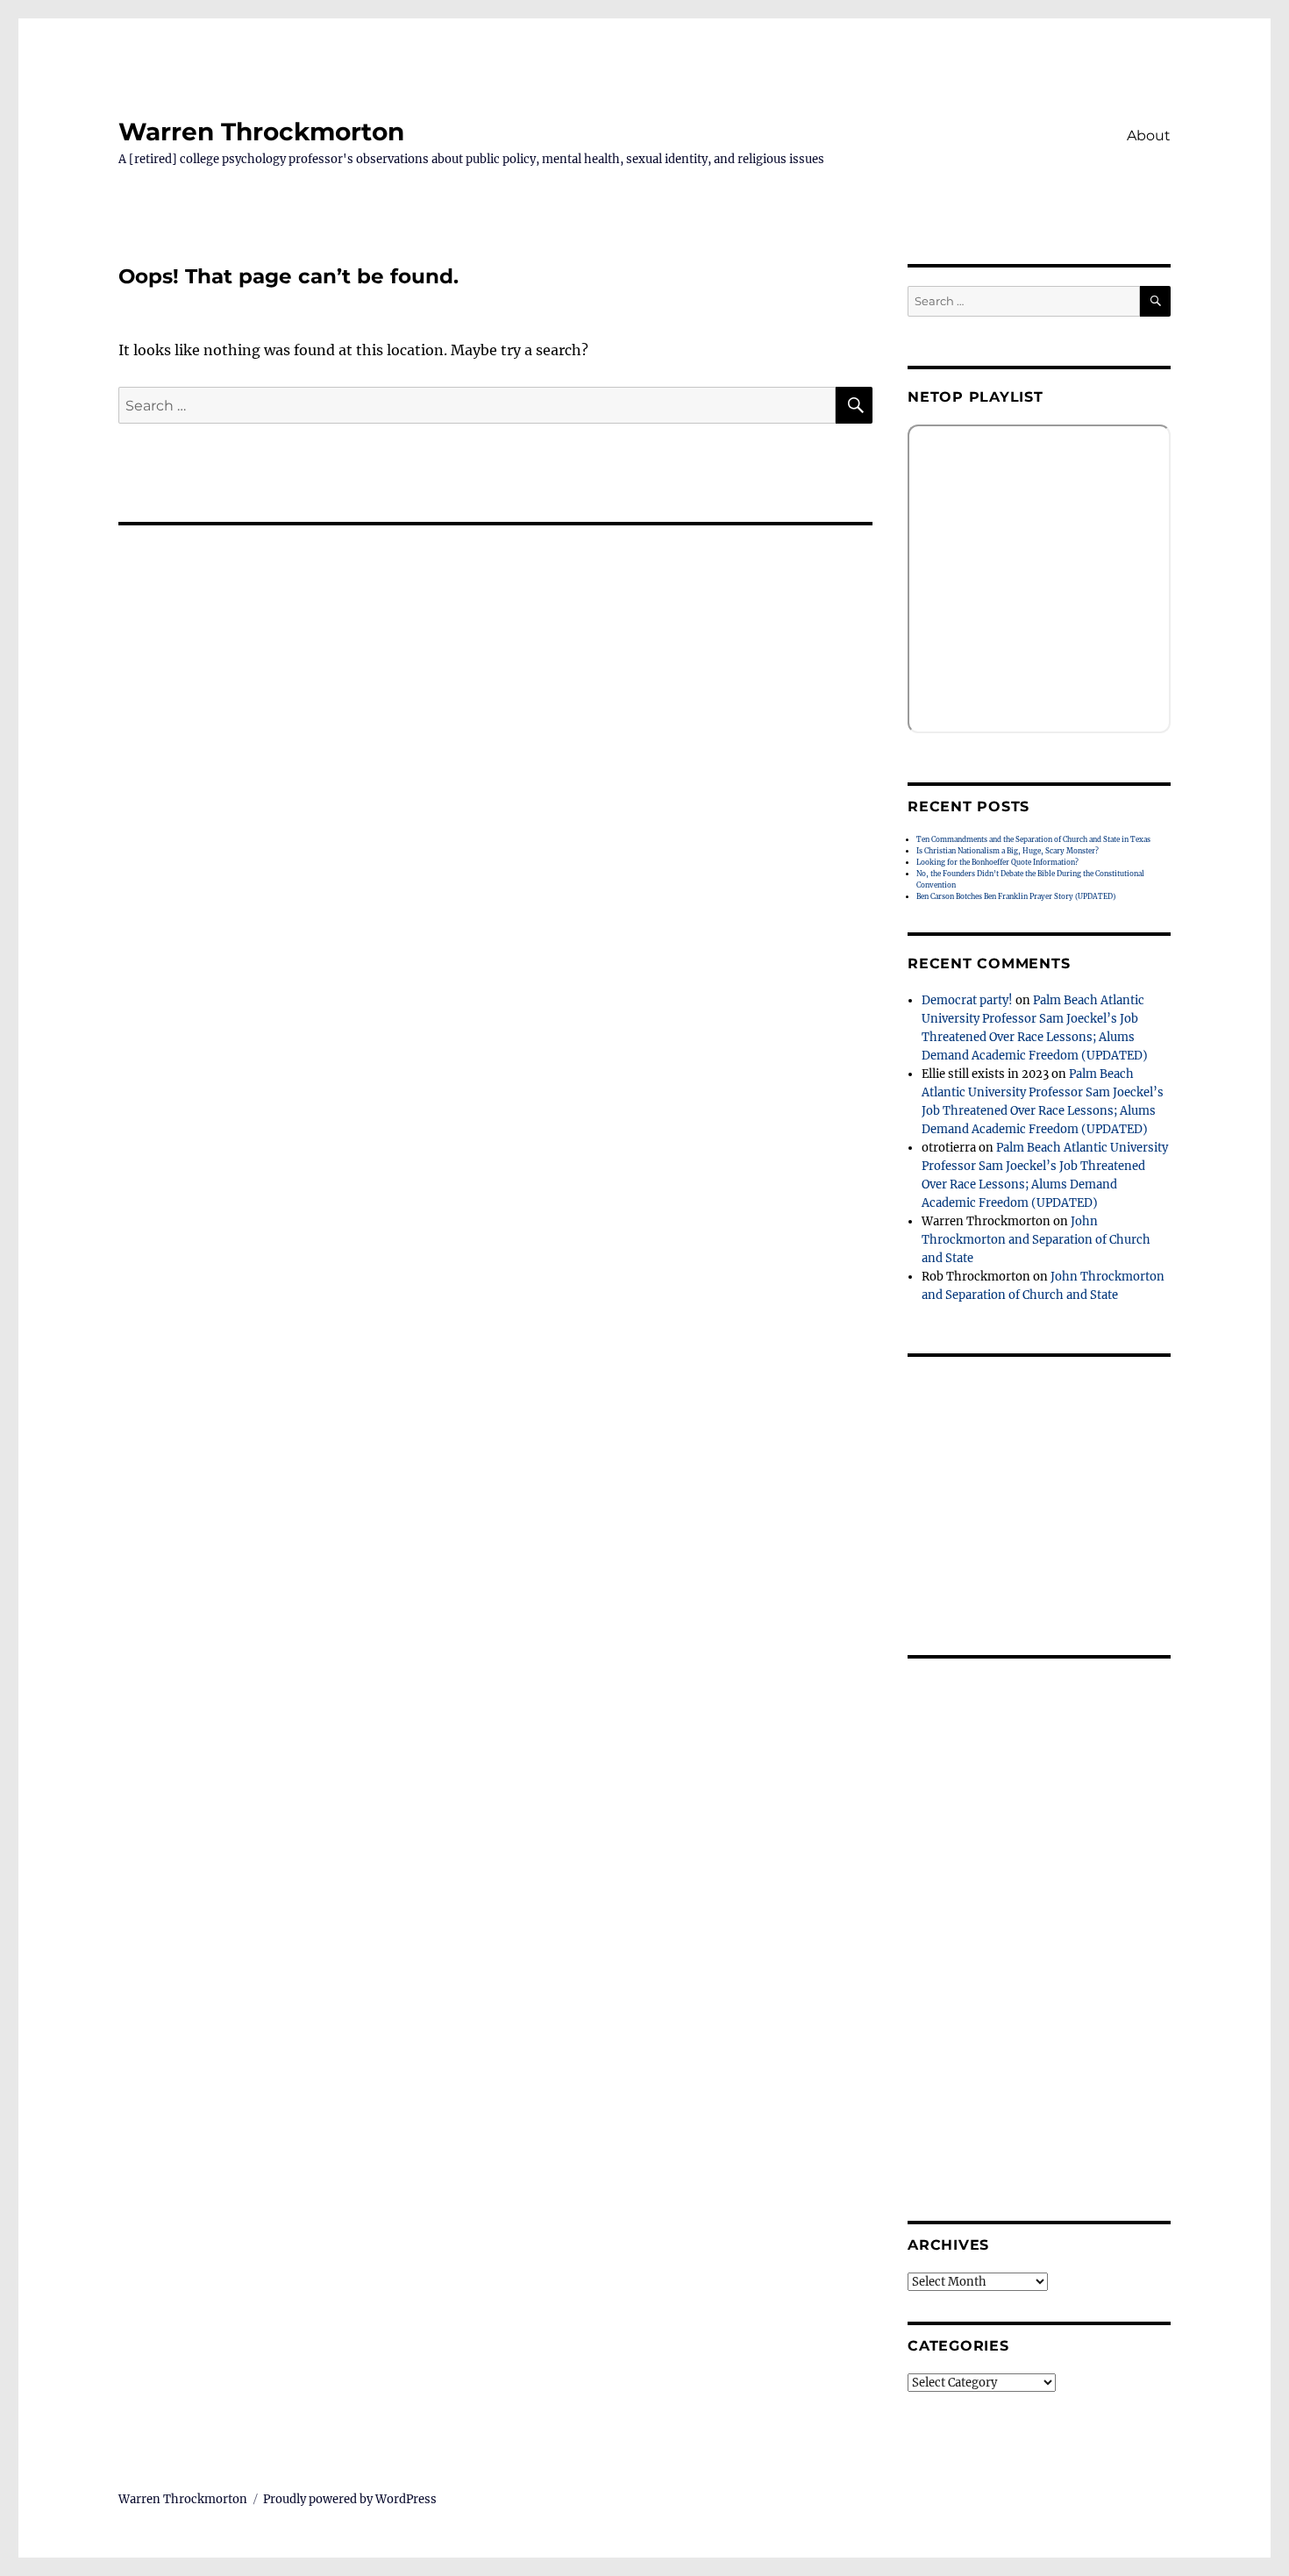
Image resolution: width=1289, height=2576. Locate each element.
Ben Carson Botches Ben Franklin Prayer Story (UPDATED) (1016, 896)
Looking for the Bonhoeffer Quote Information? (997, 862)
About (1149, 136)
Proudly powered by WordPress (350, 2499)
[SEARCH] (1155, 301)
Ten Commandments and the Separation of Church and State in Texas (1033, 839)
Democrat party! (967, 1000)
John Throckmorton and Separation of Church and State (1036, 1240)
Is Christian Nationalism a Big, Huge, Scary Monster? (1008, 851)
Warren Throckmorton (261, 132)
